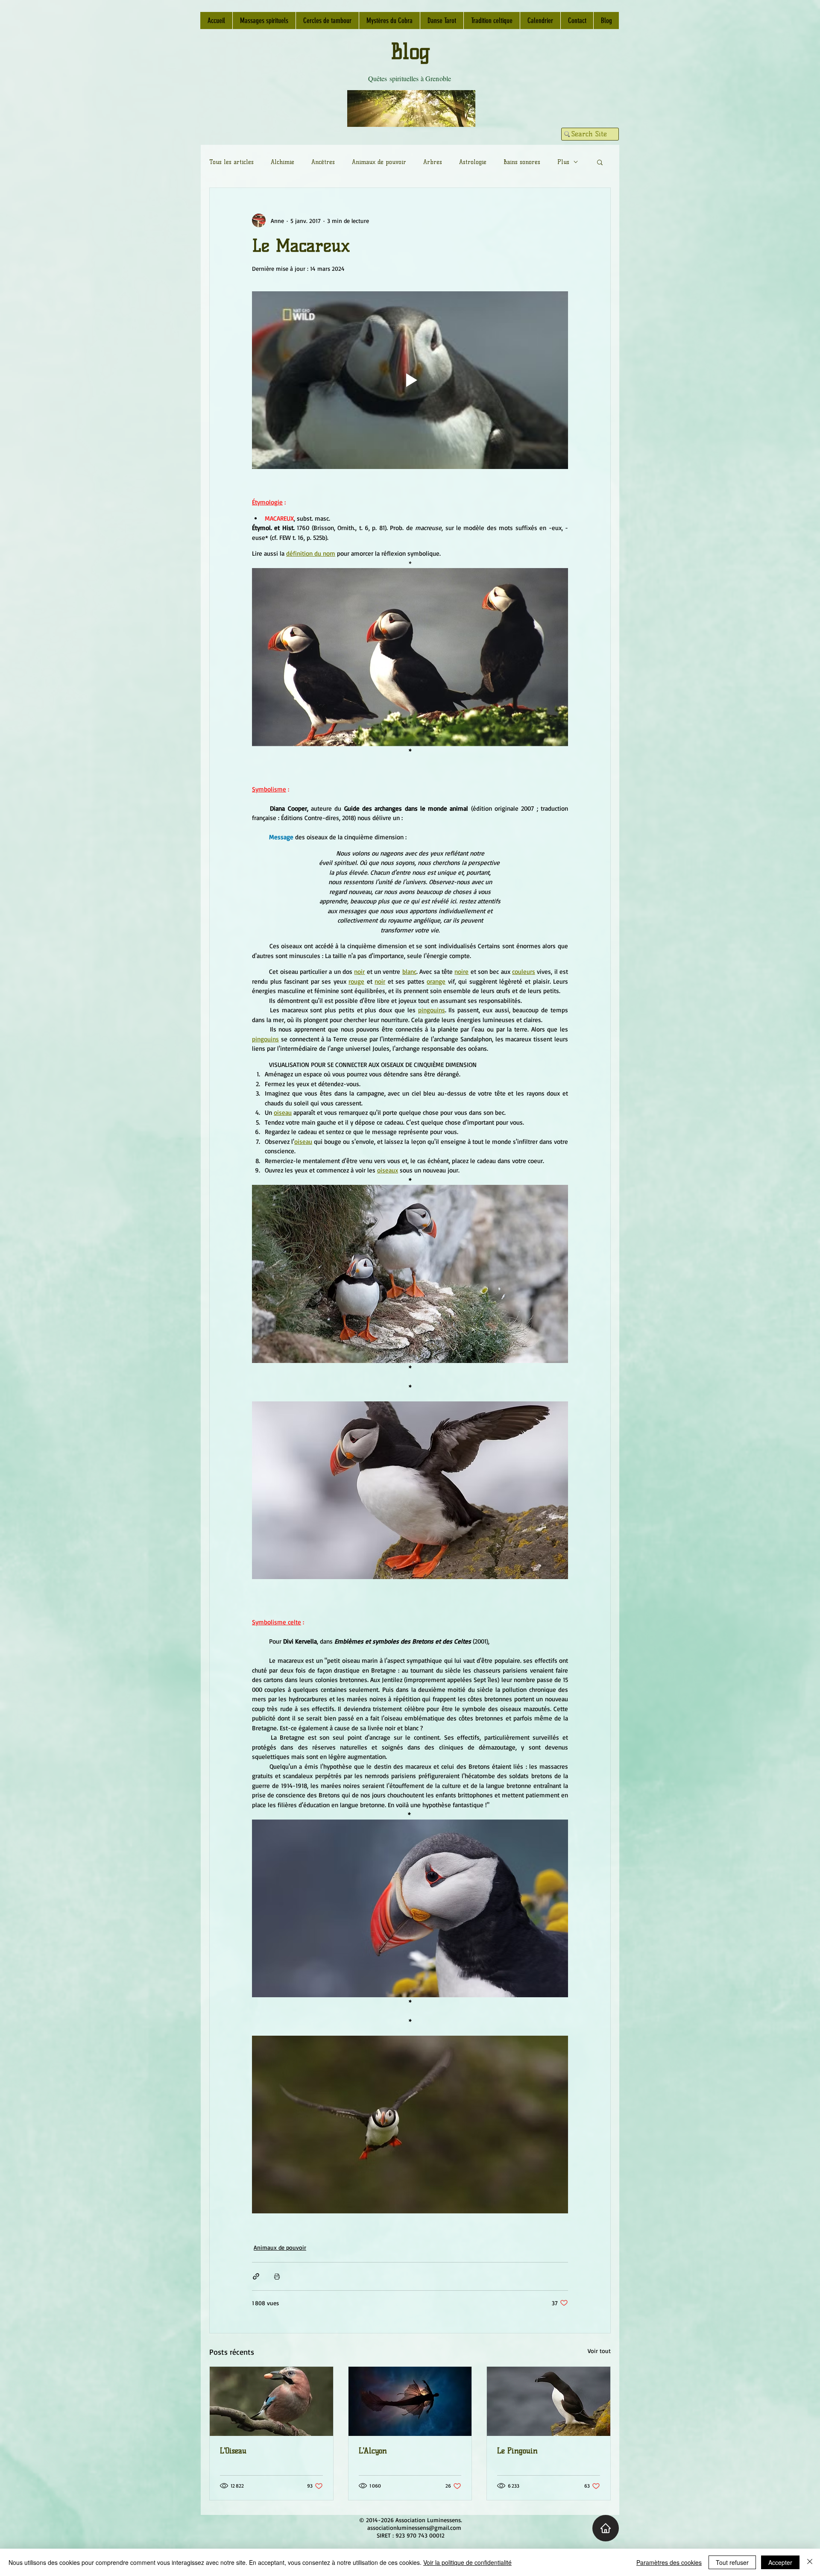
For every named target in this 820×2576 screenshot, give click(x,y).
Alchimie (283, 162)
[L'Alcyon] (410, 2401)
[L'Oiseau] (271, 2401)
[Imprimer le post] (277, 2276)
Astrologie (473, 162)
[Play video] (410, 380)
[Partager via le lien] (256, 2276)
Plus (563, 162)
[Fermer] (810, 2562)
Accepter (780, 2562)
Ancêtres (323, 162)
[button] (600, 162)
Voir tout (599, 2351)
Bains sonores (522, 162)
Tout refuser (732, 2562)
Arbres (433, 162)
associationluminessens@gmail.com (414, 2528)
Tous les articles (231, 162)
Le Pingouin (517, 2451)
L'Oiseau (233, 2451)
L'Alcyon (373, 2451)
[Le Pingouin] (549, 2401)
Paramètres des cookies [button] (669, 2562)
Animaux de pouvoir (379, 162)
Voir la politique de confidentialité (467, 2562)
